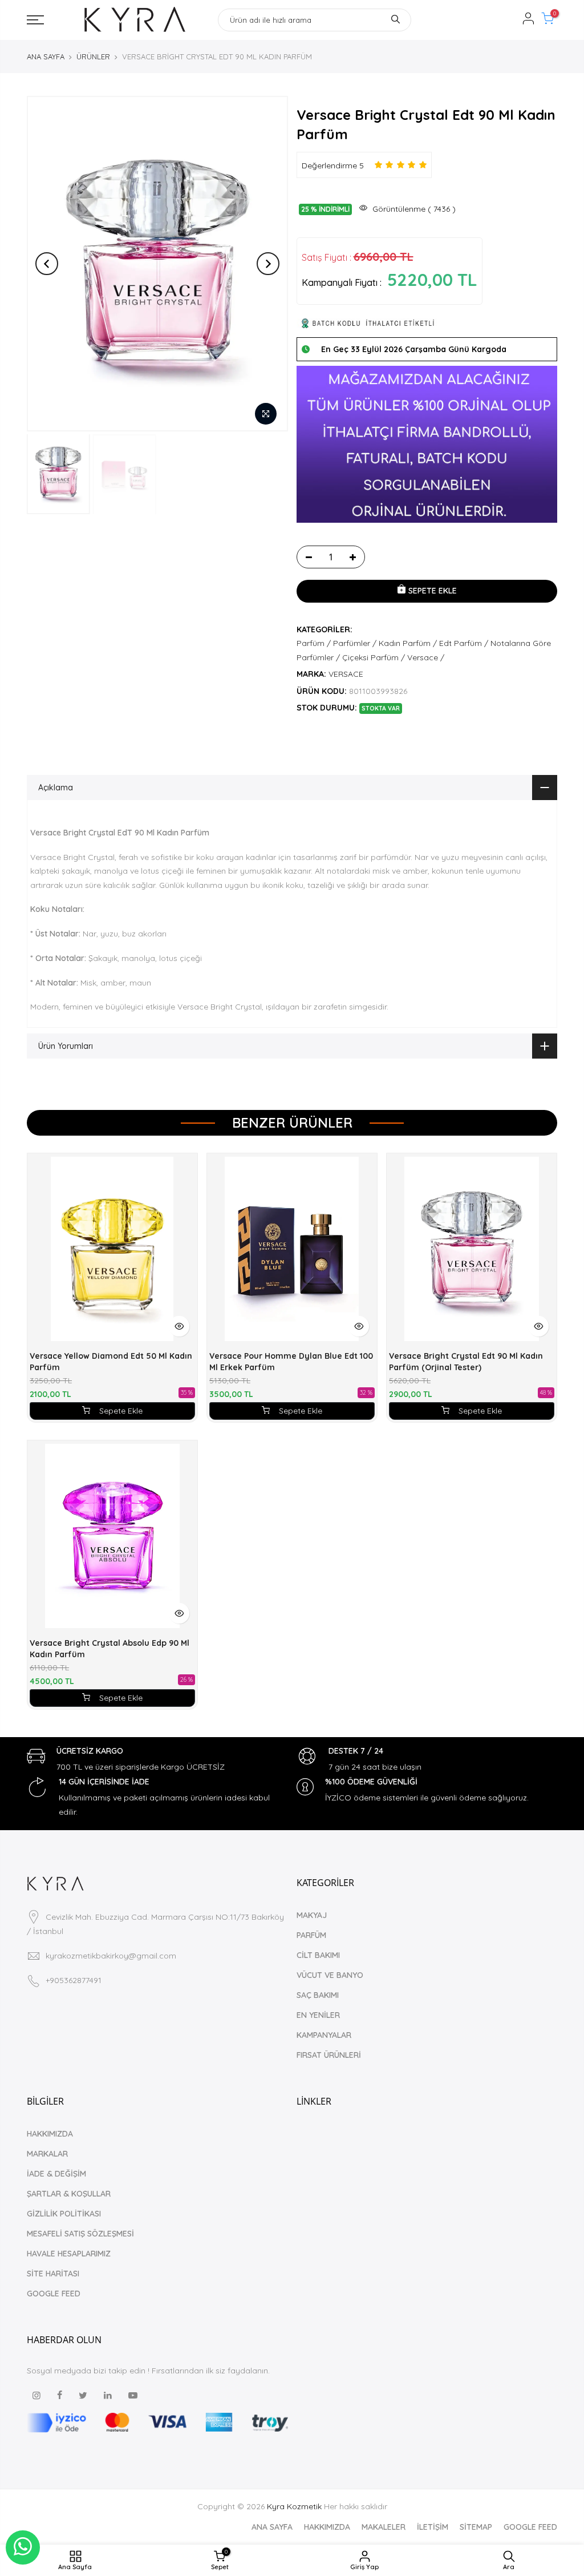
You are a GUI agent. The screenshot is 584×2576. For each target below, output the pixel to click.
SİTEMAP (476, 2527)
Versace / (426, 657)
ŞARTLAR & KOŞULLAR (69, 2194)
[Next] (268, 264)
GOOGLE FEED (54, 2294)
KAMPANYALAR (324, 2035)
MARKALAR (47, 2154)
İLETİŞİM (433, 2527)
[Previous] (47, 264)
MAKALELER (384, 2527)
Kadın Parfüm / (408, 643)
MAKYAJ (312, 1915)
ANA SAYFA (46, 56)
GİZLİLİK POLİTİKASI (64, 2214)
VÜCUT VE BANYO (330, 1975)
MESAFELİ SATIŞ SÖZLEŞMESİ (80, 2234)
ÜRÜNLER (93, 56)
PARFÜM (311, 1935)
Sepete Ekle (121, 1411)
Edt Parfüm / (464, 643)
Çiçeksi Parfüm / (374, 657)
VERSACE (346, 674)
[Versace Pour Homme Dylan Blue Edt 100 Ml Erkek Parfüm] (292, 1249)
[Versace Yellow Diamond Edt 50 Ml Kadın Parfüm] (112, 1249)
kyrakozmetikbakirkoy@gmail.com (111, 1956)
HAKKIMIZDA (50, 2134)
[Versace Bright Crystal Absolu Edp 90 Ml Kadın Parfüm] (112, 1536)
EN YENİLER (318, 2015)
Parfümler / (355, 643)
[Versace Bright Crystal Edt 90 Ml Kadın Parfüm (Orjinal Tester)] (472, 1249)
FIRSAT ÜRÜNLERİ (329, 2055)
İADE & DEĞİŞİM (56, 2174)
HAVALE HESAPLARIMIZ (69, 2254)
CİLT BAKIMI (318, 1955)
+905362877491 (74, 1980)
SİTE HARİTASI (53, 2274)
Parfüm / (314, 643)
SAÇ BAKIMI (318, 1995)
